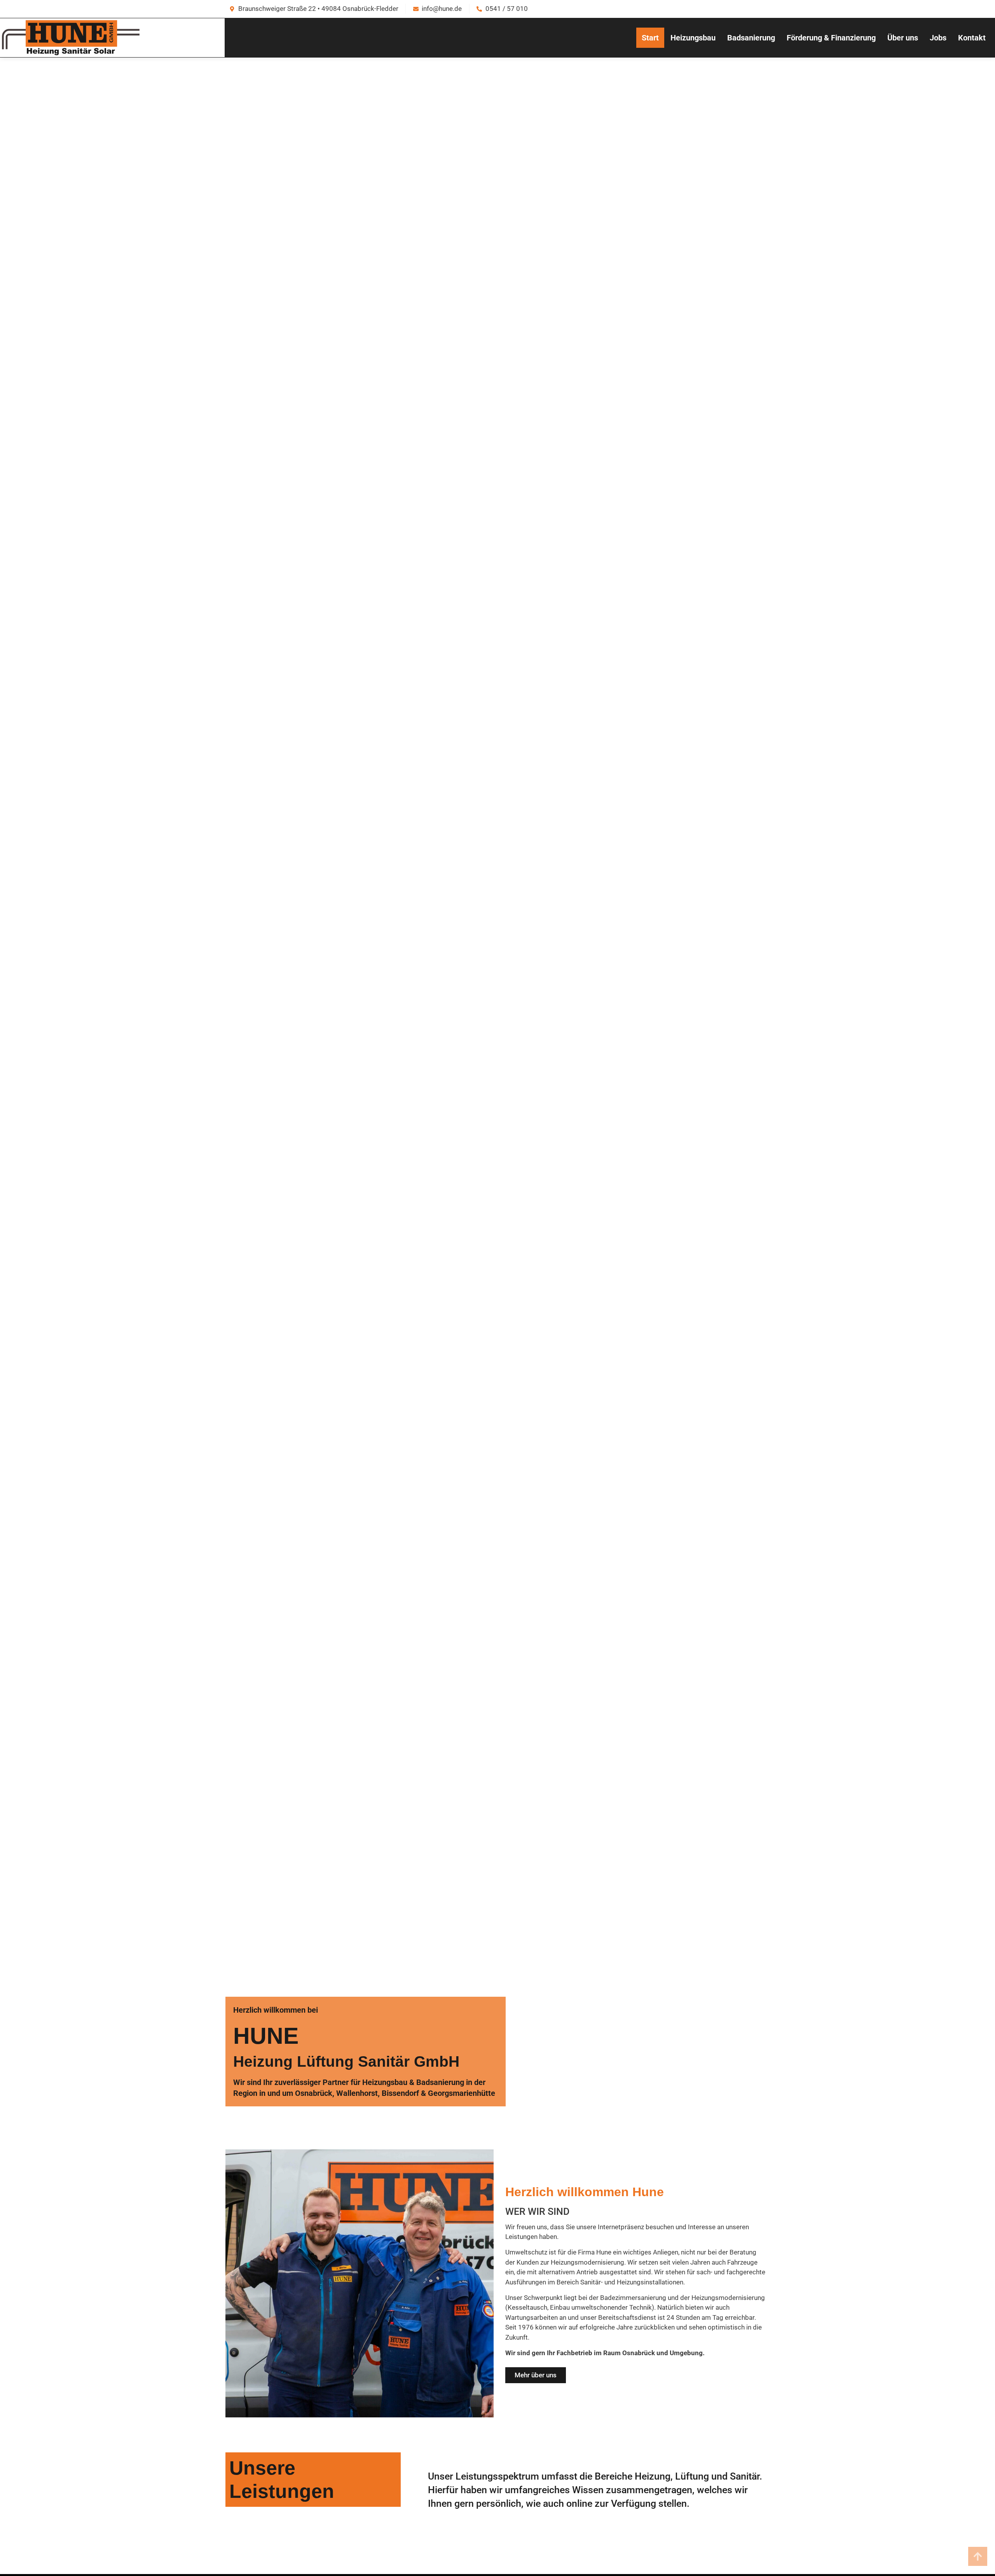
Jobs (938, 38)
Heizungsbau (693, 38)
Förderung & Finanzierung (831, 38)
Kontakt (972, 38)
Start (650, 38)
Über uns (903, 38)
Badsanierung (751, 38)
